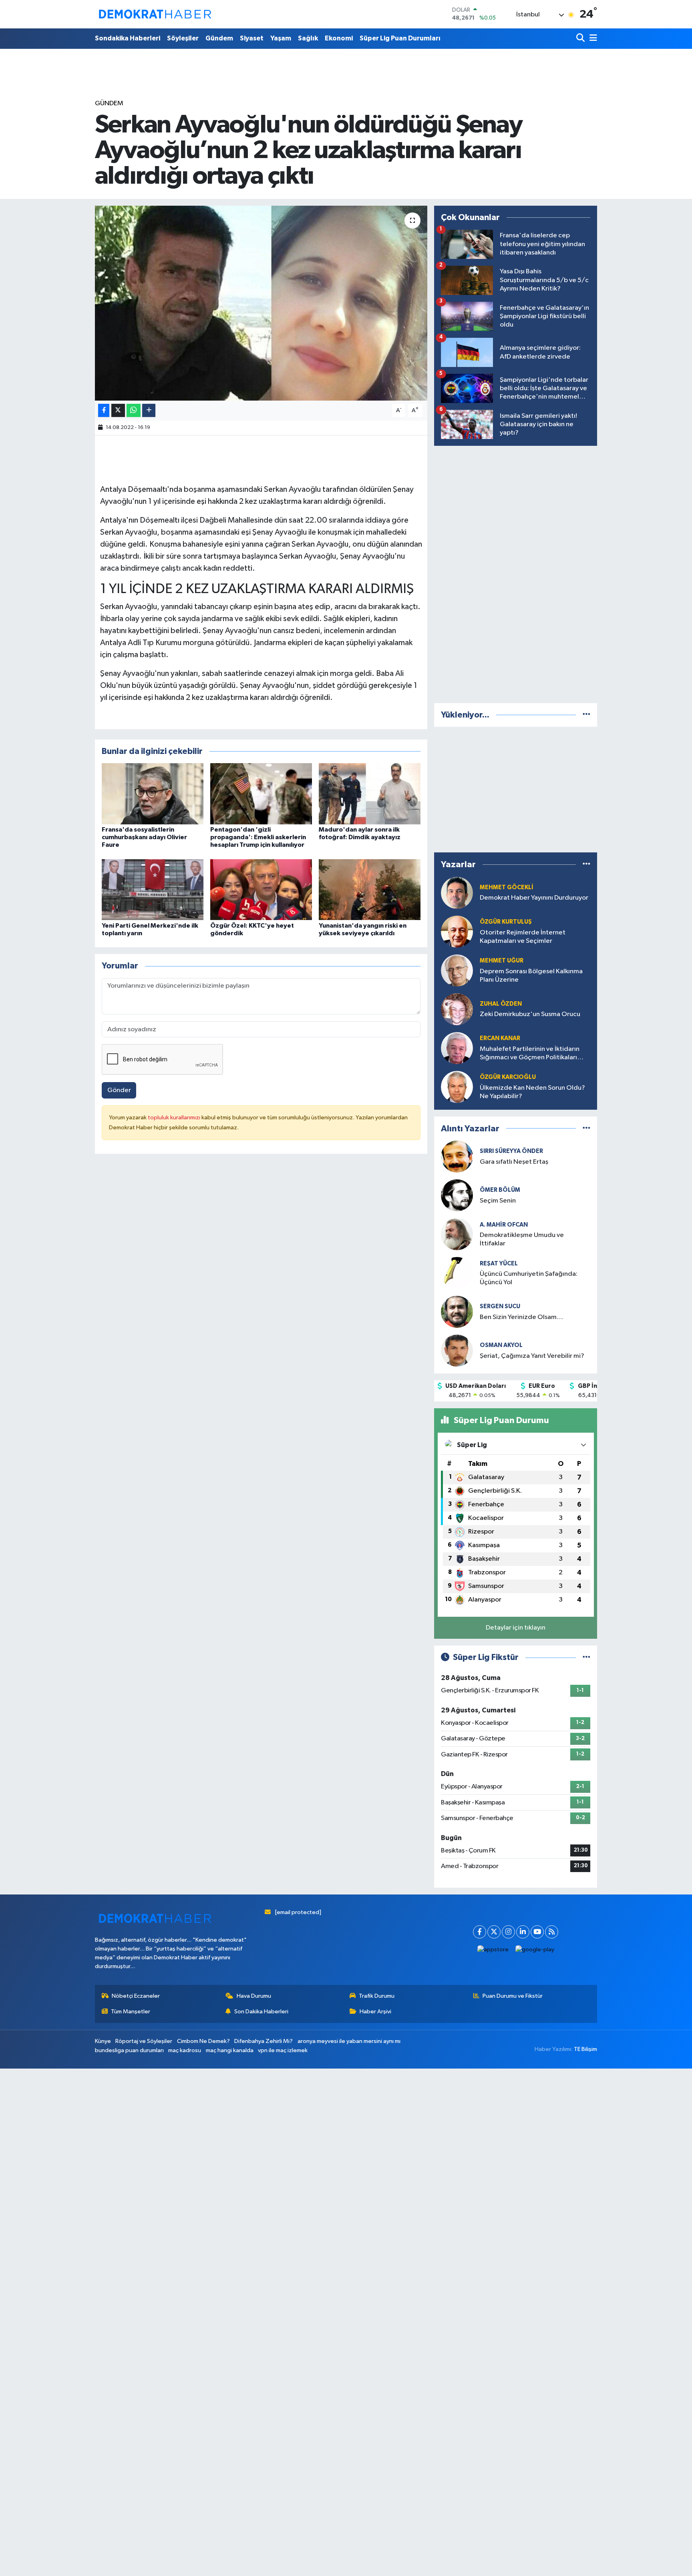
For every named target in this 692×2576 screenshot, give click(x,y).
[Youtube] (537, 1932)
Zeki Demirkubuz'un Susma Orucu (530, 1014)
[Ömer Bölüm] (457, 1195)
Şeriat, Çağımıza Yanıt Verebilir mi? (532, 1356)
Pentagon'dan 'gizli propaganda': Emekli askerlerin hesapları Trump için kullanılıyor (258, 837)
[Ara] (581, 39)
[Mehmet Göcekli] (457, 893)
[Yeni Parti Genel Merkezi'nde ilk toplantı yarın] (153, 889)
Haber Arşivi (375, 2012)
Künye (103, 2041)
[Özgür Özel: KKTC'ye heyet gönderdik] (261, 889)
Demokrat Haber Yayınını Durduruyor (534, 898)
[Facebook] (480, 1932)
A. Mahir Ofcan (504, 1225)
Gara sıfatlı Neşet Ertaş (514, 1162)
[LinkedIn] (523, 1932)
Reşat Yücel (499, 1264)
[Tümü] (586, 715)
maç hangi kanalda (230, 2050)
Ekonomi (339, 38)
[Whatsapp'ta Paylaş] (134, 410)
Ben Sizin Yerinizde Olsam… (521, 1317)
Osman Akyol (501, 1345)
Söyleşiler (183, 38)
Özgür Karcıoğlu (508, 1077)
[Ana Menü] (592, 39)
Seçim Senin (498, 1201)
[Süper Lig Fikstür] (586, 1657)
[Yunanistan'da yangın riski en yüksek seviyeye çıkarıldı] (370, 889)
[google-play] (535, 1950)
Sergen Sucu (500, 1306)
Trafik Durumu (377, 1996)
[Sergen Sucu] (457, 1312)
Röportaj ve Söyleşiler (144, 2041)
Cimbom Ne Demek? (203, 2041)
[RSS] (552, 1932)
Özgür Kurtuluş (506, 922)
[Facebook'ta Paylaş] (104, 410)
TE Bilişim (585, 2049)
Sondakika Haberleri (128, 38)
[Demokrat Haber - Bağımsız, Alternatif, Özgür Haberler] (155, 14)
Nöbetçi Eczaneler (136, 1996)
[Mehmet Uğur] (457, 970)
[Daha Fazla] (149, 410)
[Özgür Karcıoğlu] (457, 1087)
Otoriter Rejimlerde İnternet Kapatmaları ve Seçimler (523, 937)
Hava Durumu (254, 1996)
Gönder (119, 1090)
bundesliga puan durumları (129, 2050)
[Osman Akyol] (457, 1350)
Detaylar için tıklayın (516, 1628)
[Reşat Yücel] (457, 1273)
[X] (494, 1932)
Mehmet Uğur (502, 961)
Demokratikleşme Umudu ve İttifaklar (522, 1239)
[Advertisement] (516, 573)
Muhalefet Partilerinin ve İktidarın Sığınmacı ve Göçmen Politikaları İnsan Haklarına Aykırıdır (530, 1054)
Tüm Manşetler (131, 2012)
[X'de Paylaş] (118, 410)
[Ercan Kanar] (457, 1048)
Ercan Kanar (500, 1038)
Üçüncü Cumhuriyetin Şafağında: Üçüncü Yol (529, 1278)
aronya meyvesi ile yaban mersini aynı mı (349, 2041)
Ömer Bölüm (500, 1190)
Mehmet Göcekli (507, 887)
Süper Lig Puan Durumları (400, 38)
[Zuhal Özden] (457, 1009)
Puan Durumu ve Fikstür (513, 1996)
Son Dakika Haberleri (261, 2012)
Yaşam (281, 38)
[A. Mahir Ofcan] (457, 1234)
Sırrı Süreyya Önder (511, 1151)
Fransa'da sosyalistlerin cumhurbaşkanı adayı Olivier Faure (144, 837)
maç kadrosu (185, 2050)
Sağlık (308, 38)
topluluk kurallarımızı (175, 1118)
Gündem (219, 38)
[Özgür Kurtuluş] (457, 931)
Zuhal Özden (501, 1004)
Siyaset (252, 38)
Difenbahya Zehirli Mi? (264, 2041)
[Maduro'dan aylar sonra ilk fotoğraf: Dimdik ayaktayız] (370, 793)
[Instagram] (508, 1932)
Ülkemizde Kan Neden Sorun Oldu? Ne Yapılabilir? (532, 1092)
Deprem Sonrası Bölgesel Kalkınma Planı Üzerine (531, 976)
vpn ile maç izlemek (283, 2050)
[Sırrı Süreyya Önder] (457, 1156)
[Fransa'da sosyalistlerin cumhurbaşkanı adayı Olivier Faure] (153, 793)
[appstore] (493, 1950)
